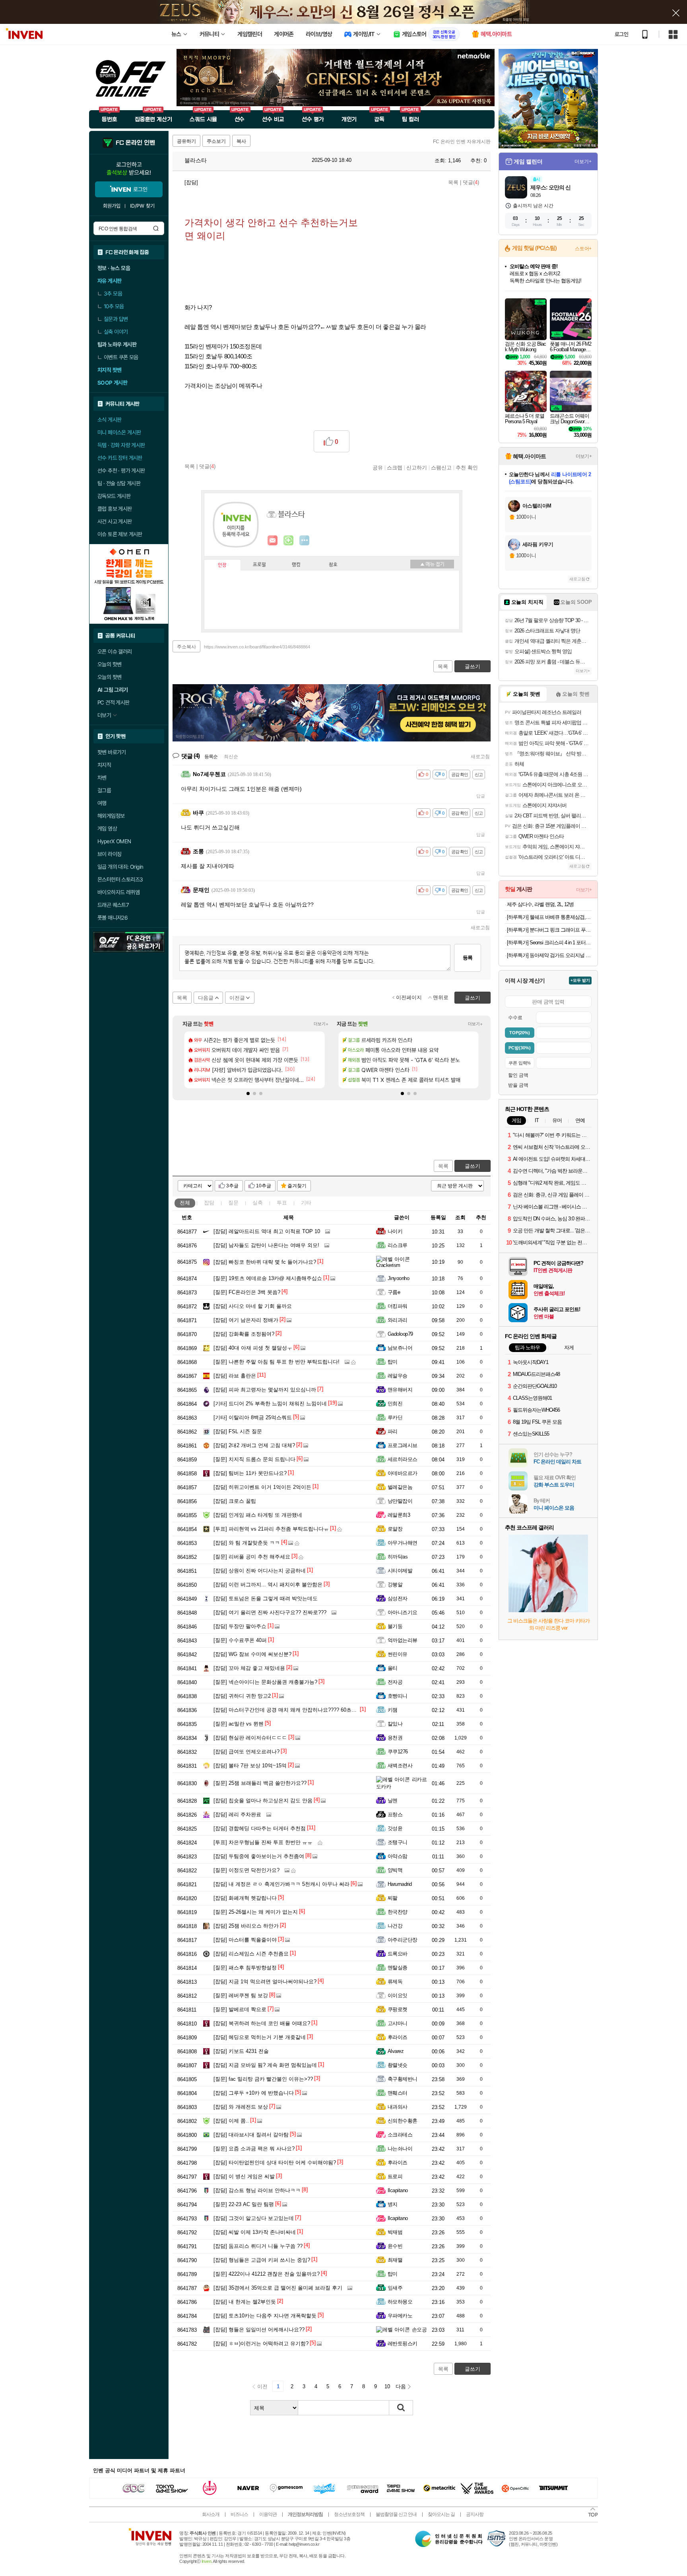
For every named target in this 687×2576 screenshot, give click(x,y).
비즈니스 (239, 2514)
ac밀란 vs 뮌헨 (239, 1724)
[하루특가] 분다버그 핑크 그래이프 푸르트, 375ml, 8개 (549, 930)
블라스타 (195, 160)
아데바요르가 (403, 1473)
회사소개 (211, 2514)
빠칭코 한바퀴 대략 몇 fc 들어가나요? (265, 1262)
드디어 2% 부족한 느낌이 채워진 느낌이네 (270, 1404)
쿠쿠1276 (398, 1752)
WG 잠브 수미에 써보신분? (252, 1654)
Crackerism (388, 1265)
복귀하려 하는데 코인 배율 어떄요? (262, 2023)
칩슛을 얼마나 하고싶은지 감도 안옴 (263, 1801)
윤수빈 (395, 2246)
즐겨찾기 (297, 1186)
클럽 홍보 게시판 (115, 509)
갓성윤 (395, 1828)
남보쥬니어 (400, 1348)
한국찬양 (398, 1912)
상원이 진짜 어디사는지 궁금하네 (260, 1571)
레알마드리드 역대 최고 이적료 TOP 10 (267, 1231)
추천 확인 (467, 467)
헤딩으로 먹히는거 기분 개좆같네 (260, 2037)
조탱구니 (398, 1842)
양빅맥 (395, 1870)
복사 (241, 141)
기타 (306, 1203)
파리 (393, 1431)
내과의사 (398, 2107)
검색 (156, 228)
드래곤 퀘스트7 (113, 905)
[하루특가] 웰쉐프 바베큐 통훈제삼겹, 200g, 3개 (549, 917)
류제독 (395, 1982)
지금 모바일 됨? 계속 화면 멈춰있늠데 (265, 2065)
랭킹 (296, 565)
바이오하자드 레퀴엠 (118, 892)
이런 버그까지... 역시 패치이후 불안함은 (268, 1585)
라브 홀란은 (235, 1376)
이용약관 (268, 2514)
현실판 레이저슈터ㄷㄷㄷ (250, 1738)
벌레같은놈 (400, 1487)
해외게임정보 (111, 816)
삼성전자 (398, 1598)
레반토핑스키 (403, 2343)
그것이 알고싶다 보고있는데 (254, 2218)
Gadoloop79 (400, 1334)
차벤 (102, 778)
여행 (102, 803)
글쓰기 (473, 1166)
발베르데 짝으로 (240, 2009)
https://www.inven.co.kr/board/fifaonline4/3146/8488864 (257, 647)
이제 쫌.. (231, 2121)
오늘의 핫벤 (109, 664)
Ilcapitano (398, 2190)
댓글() (471, 182)
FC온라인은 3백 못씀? (247, 1292)
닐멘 (393, 1801)
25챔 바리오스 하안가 (246, 1926)
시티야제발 (400, 1571)
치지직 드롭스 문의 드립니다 (254, 1459)
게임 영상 (107, 829)
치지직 (104, 765)
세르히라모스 (403, 1459)
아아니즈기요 (403, 1612)
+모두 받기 (580, 980)
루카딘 (395, 1417)
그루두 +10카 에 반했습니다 (254, 2093)
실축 (258, 1203)
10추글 (264, 1186)
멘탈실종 (398, 1968)
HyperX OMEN (114, 841)
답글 (481, 796)
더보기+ (321, 1024)
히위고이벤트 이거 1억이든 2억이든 (262, 1487)
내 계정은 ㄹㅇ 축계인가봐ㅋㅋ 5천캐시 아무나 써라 (281, 1884)
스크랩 (395, 467)
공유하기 (186, 141)
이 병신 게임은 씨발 (244, 2176)
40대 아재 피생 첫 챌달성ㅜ (253, 1348)
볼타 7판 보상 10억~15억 (250, 1766)
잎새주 (395, 2288)
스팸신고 (441, 467)
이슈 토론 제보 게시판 (120, 534)
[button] (248, 1093)
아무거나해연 (403, 1543)
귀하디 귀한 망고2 (242, 1696)
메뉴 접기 (432, 564)
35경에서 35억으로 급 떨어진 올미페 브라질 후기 (278, 2288)
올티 (393, 1668)
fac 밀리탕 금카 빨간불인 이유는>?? (263, 2079)
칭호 (333, 565)
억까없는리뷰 (403, 1640)
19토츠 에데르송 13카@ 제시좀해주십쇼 (268, 1278)
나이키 (395, 1231)
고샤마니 (398, 2023)
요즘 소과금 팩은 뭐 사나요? (254, 2149)
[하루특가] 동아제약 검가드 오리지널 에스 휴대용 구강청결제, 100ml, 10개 (549, 955)
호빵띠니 (398, 1696)
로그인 (621, 34)
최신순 (231, 757)
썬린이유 (398, 1654)
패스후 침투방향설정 (245, 1968)
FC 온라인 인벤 (135, 143)
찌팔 (393, 1898)
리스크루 (398, 1245)
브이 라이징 (109, 854)
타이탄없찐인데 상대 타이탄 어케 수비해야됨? (275, 2163)
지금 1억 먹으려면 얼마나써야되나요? (265, 1982)
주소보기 (216, 141)
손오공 (419, 2330)
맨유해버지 (400, 1390)
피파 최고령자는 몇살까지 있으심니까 (265, 1390)
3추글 (232, 1186)
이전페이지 (409, 997)
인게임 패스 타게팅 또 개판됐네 (258, 1515)
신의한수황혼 (403, 2121)
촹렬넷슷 (398, 2065)
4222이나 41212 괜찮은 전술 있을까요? (267, 2274)
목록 (453, 182)
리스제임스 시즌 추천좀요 (251, 1954)
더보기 (305, 541)
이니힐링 (289, 541)
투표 (282, 1203)
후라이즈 (398, 2037)
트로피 (395, 2176)
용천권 (395, 1738)
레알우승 (398, 1376)
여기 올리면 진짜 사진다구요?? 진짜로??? (270, 1612)
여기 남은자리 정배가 (246, 1320)
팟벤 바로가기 (112, 752)
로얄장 (395, 1529)
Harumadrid (400, 1884)
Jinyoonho (398, 1278)
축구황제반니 (403, 2079)
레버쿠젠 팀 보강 (241, 1995)
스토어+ (583, 249)
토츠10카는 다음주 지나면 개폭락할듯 (265, 2316)
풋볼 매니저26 (113, 918)
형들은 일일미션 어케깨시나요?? (259, 2330)
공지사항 (475, 2514)
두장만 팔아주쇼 (240, 1626)
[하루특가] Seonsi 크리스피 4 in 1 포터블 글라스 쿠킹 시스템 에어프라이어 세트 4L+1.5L (549, 943)
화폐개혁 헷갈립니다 (245, 1898)
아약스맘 (398, 1856)
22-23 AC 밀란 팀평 (244, 2204)
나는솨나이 (400, 2149)
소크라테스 (400, 2135)
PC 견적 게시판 (114, 702)
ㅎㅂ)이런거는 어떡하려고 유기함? (261, 2343)
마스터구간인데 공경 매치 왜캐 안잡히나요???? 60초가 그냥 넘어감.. (301, 1710)
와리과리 (398, 1320)
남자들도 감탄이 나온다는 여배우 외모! (266, 1245)
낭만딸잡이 (400, 1501)
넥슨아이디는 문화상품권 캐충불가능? (265, 1682)
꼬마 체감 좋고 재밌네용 (249, 1668)
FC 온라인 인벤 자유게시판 (462, 142)
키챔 (393, 1710)
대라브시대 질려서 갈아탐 (251, 2135)
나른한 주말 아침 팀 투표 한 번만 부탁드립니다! (277, 1362)
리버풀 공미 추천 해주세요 (252, 1557)
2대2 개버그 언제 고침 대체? (254, 1445)
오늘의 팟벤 (109, 677)
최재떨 (395, 2260)
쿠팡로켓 (398, 2009)
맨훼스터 (398, 2093)
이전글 (237, 998)
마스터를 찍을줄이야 (245, 1940)
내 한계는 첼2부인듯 (245, 2302)
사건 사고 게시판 (115, 521)
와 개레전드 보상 (241, 2107)
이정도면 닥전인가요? (246, 1870)
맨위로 (441, 997)
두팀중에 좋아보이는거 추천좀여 (259, 1856)
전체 (185, 1203)
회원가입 (112, 206)
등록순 (211, 757)
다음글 (206, 998)
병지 (393, 2204)
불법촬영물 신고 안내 (396, 2514)
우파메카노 (400, 2316)
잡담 (209, 1203)
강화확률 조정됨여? (244, 1334)
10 (387, 2386)
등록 (468, 958)
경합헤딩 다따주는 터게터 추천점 (260, 1828)
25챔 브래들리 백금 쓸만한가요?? (260, 1783)
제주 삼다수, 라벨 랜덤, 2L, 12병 (540, 904)
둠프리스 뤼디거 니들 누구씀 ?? (258, 2246)
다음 (401, 2386)
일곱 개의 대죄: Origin (120, 867)
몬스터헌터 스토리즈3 (120, 879)
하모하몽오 (400, 2302)
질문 (233, 1203)
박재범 (395, 2232)
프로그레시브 (403, 1445)
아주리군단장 (403, 1940)
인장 (222, 565)
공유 (378, 467)
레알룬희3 (399, 1515)
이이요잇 (398, 1995)
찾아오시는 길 (441, 2514)
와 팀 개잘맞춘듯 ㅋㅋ (247, 1543)
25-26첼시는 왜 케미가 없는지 (256, 1912)
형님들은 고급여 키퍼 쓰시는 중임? (262, 2260)
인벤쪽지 (273, 541)
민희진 (395, 1404)
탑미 (393, 1362)
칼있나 (395, 1724)
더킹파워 (398, 1306)
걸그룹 (104, 790)
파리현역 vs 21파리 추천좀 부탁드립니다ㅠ (271, 1529)
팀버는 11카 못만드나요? (250, 1473)
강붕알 (395, 1585)
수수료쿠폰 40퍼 (240, 1640)
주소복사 (186, 647)
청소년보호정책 (349, 2514)
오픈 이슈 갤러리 (115, 652)
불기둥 (395, 1626)
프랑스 (395, 1814)
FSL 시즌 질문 (238, 1431)
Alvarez (396, 2051)
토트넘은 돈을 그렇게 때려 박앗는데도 (266, 1598)
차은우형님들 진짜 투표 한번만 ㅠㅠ (263, 1842)
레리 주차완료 (237, 1814)
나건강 (395, 1926)
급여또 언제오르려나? (246, 1752)
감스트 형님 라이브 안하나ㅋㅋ (257, 2190)
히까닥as (398, 1557)
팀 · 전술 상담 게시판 (119, 483)
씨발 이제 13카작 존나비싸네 (255, 2232)
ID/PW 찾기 (142, 206)
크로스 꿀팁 (235, 1501)
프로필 (259, 565)
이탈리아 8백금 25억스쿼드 (253, 1417)
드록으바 (398, 1954)
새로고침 (480, 757)
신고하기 (417, 467)
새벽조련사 (400, 1766)
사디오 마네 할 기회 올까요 (253, 1306)
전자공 (395, 1682)
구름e (394, 1292)
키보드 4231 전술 (241, 2051)
